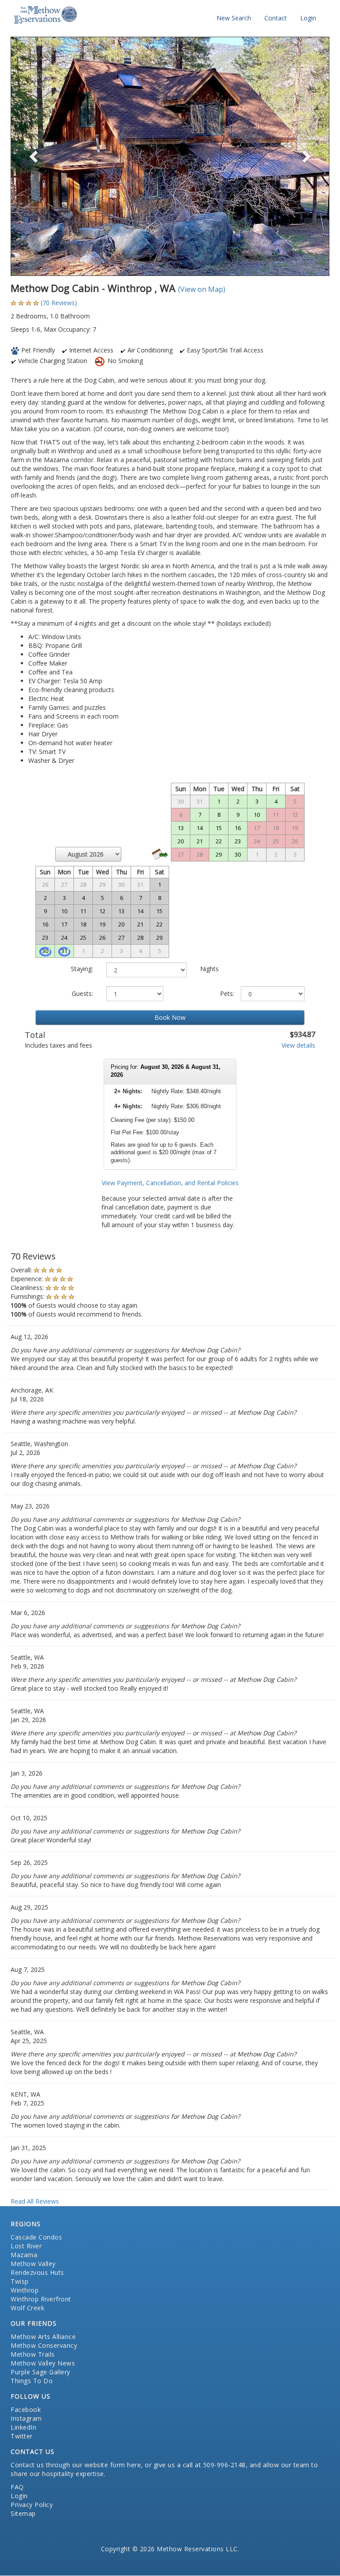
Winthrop (25, 2290)
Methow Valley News (43, 2363)
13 (181, 828)
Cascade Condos (36, 2237)
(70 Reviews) (59, 303)
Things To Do (32, 2381)
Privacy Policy (32, 2505)
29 (219, 854)
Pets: (227, 993)
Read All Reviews (35, 2201)
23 (238, 841)
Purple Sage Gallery (41, 2372)
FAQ (17, 2487)
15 (219, 828)
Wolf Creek (27, 2308)
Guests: (82, 993)
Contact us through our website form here (76, 2465)
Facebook (26, 2409)
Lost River (26, 2246)
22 (219, 841)
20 (181, 841)
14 (200, 828)
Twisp (20, 2281)
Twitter (22, 2436)
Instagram (26, 2418)
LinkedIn (23, 2427)
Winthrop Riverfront (41, 2299)
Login (308, 18)
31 (64, 951)
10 (257, 815)
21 (200, 841)
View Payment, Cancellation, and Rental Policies (170, 1183)
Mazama (24, 2255)
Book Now (170, 1017)
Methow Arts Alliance (43, 2337)
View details (298, 1045)
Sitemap (23, 2513)
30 (45, 951)
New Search (234, 18)
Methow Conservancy (44, 2345)
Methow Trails (33, 2354)
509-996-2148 (224, 2465)
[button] (35, 156)
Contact (276, 18)
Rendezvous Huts (37, 2272)
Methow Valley (33, 2264)
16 (238, 828)
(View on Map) (202, 289)
